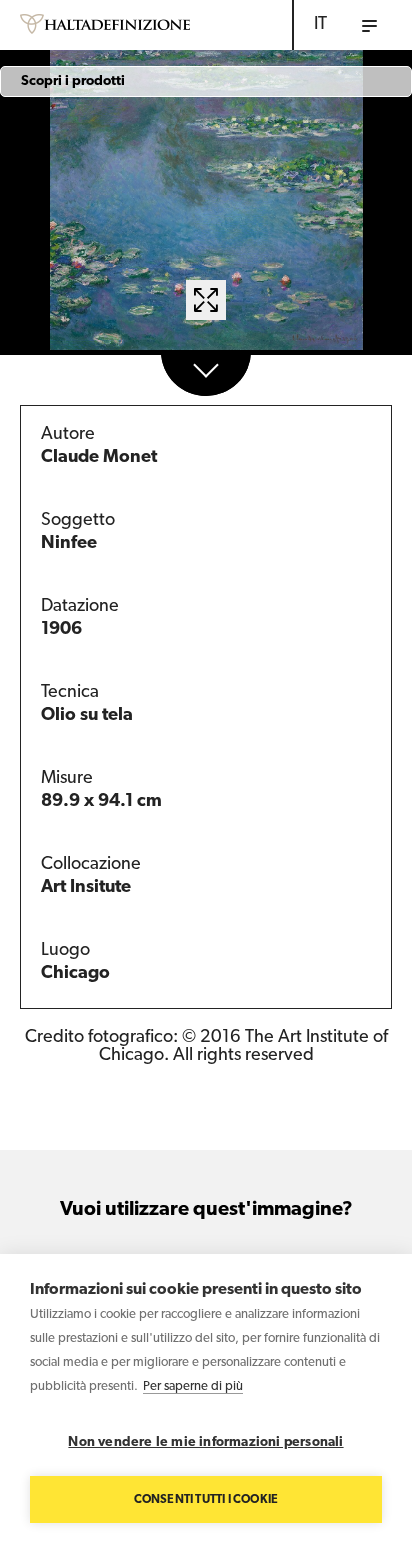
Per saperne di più (193, 1386)
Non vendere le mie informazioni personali (205, 1442)
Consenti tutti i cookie (206, 1500)
